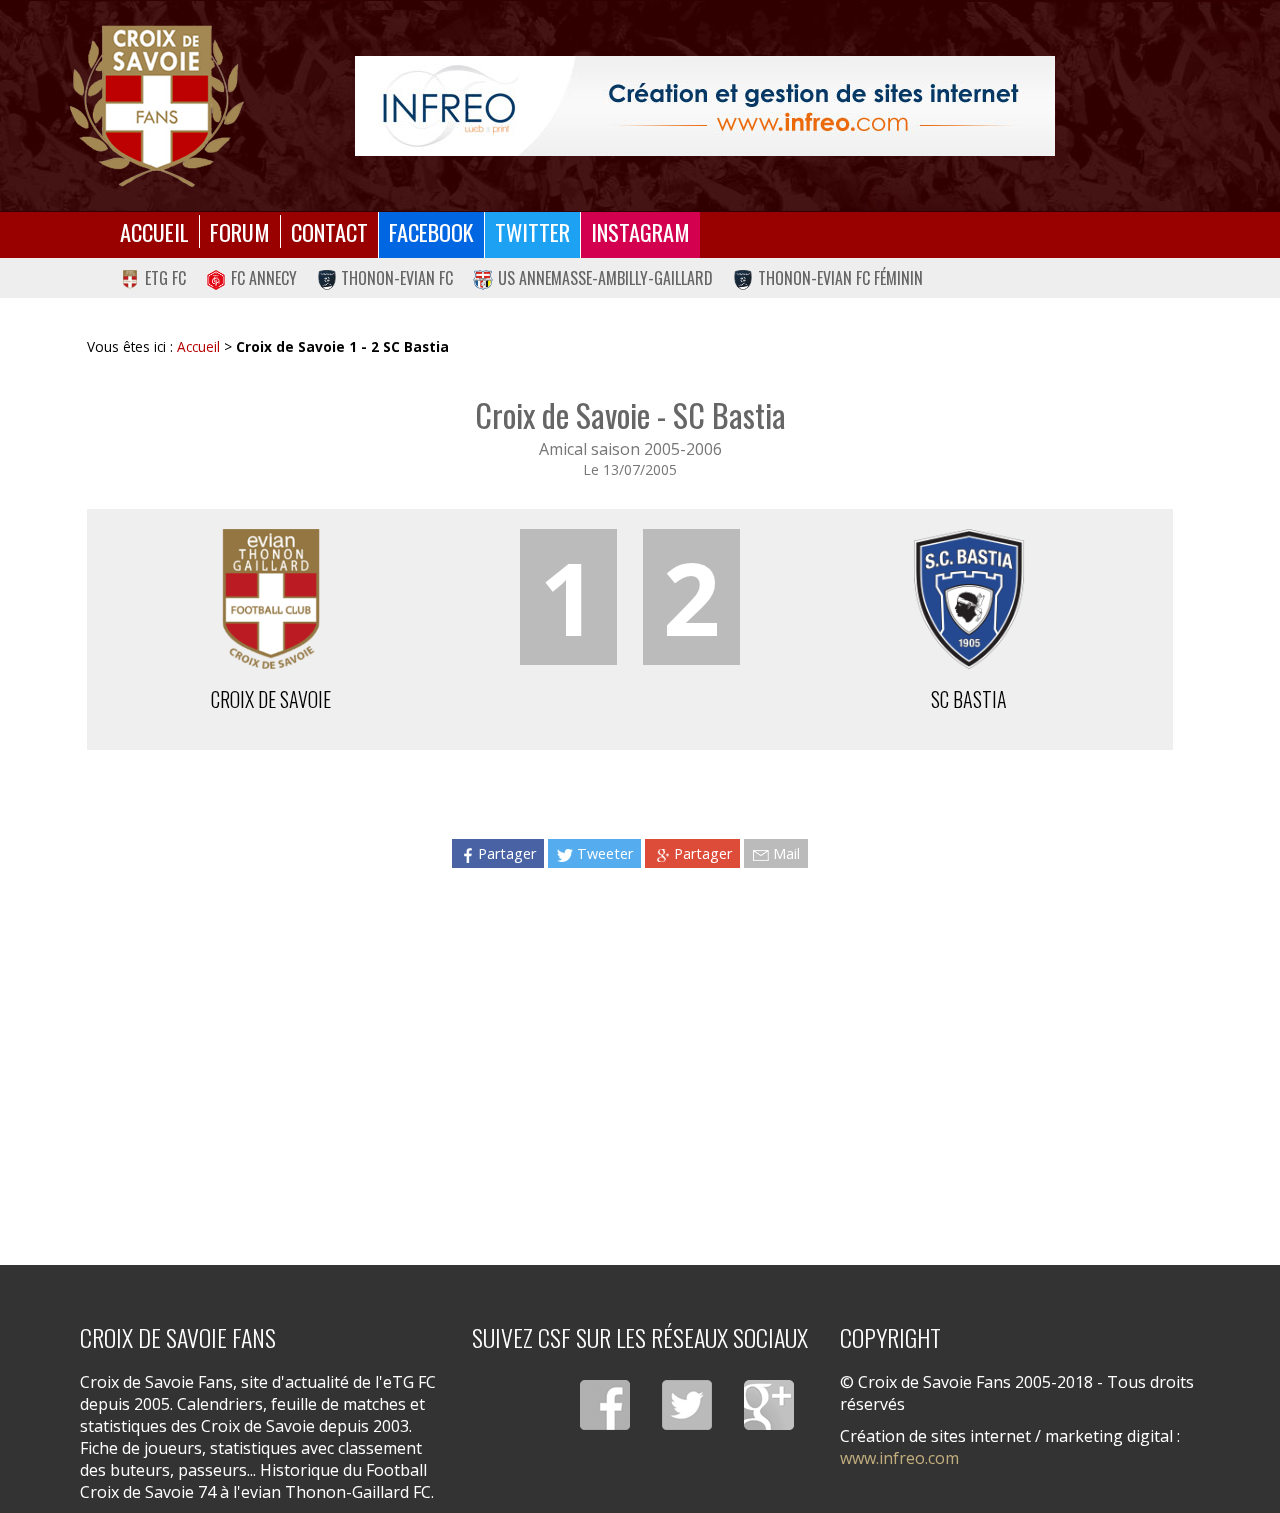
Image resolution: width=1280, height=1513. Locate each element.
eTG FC (165, 278)
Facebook (431, 231)
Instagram (640, 231)
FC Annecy (264, 278)
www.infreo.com (899, 1458)
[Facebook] (605, 1405)
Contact (329, 231)
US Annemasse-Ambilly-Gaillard (605, 278)
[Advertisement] (630, 1056)
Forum (240, 231)
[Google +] (769, 1405)
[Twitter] (687, 1405)
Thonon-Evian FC (397, 278)
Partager (507, 853)
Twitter (532, 231)
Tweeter (605, 853)
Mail (786, 853)
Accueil (154, 231)
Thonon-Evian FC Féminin (840, 278)
